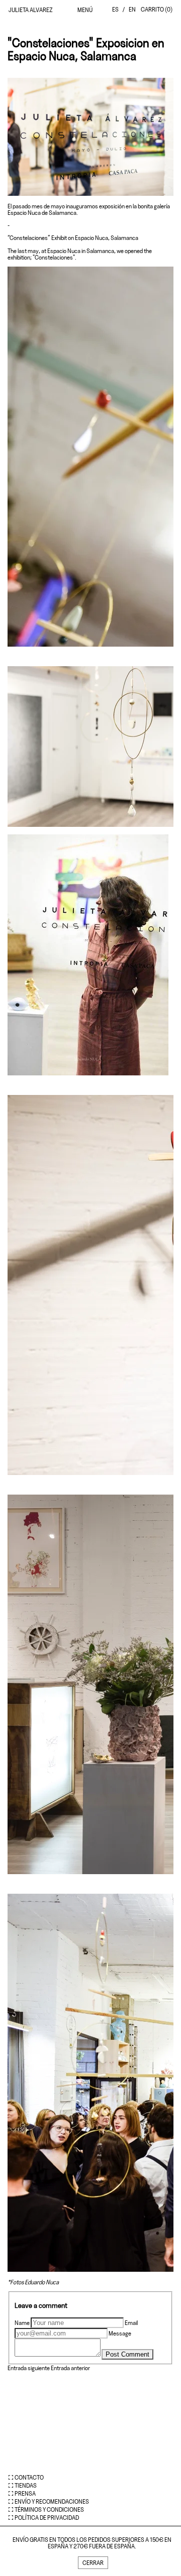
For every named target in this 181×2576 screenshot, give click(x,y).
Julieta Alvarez (31, 10)
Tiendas (26, 2485)
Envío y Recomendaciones (52, 2501)
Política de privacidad (47, 2518)
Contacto (29, 2477)
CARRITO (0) (157, 9)
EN (132, 9)
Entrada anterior (70, 2368)
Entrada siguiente (29, 2368)
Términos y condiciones (49, 2509)
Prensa (25, 2493)
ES (115, 9)
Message (120, 2333)
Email (131, 2323)
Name (22, 2323)
